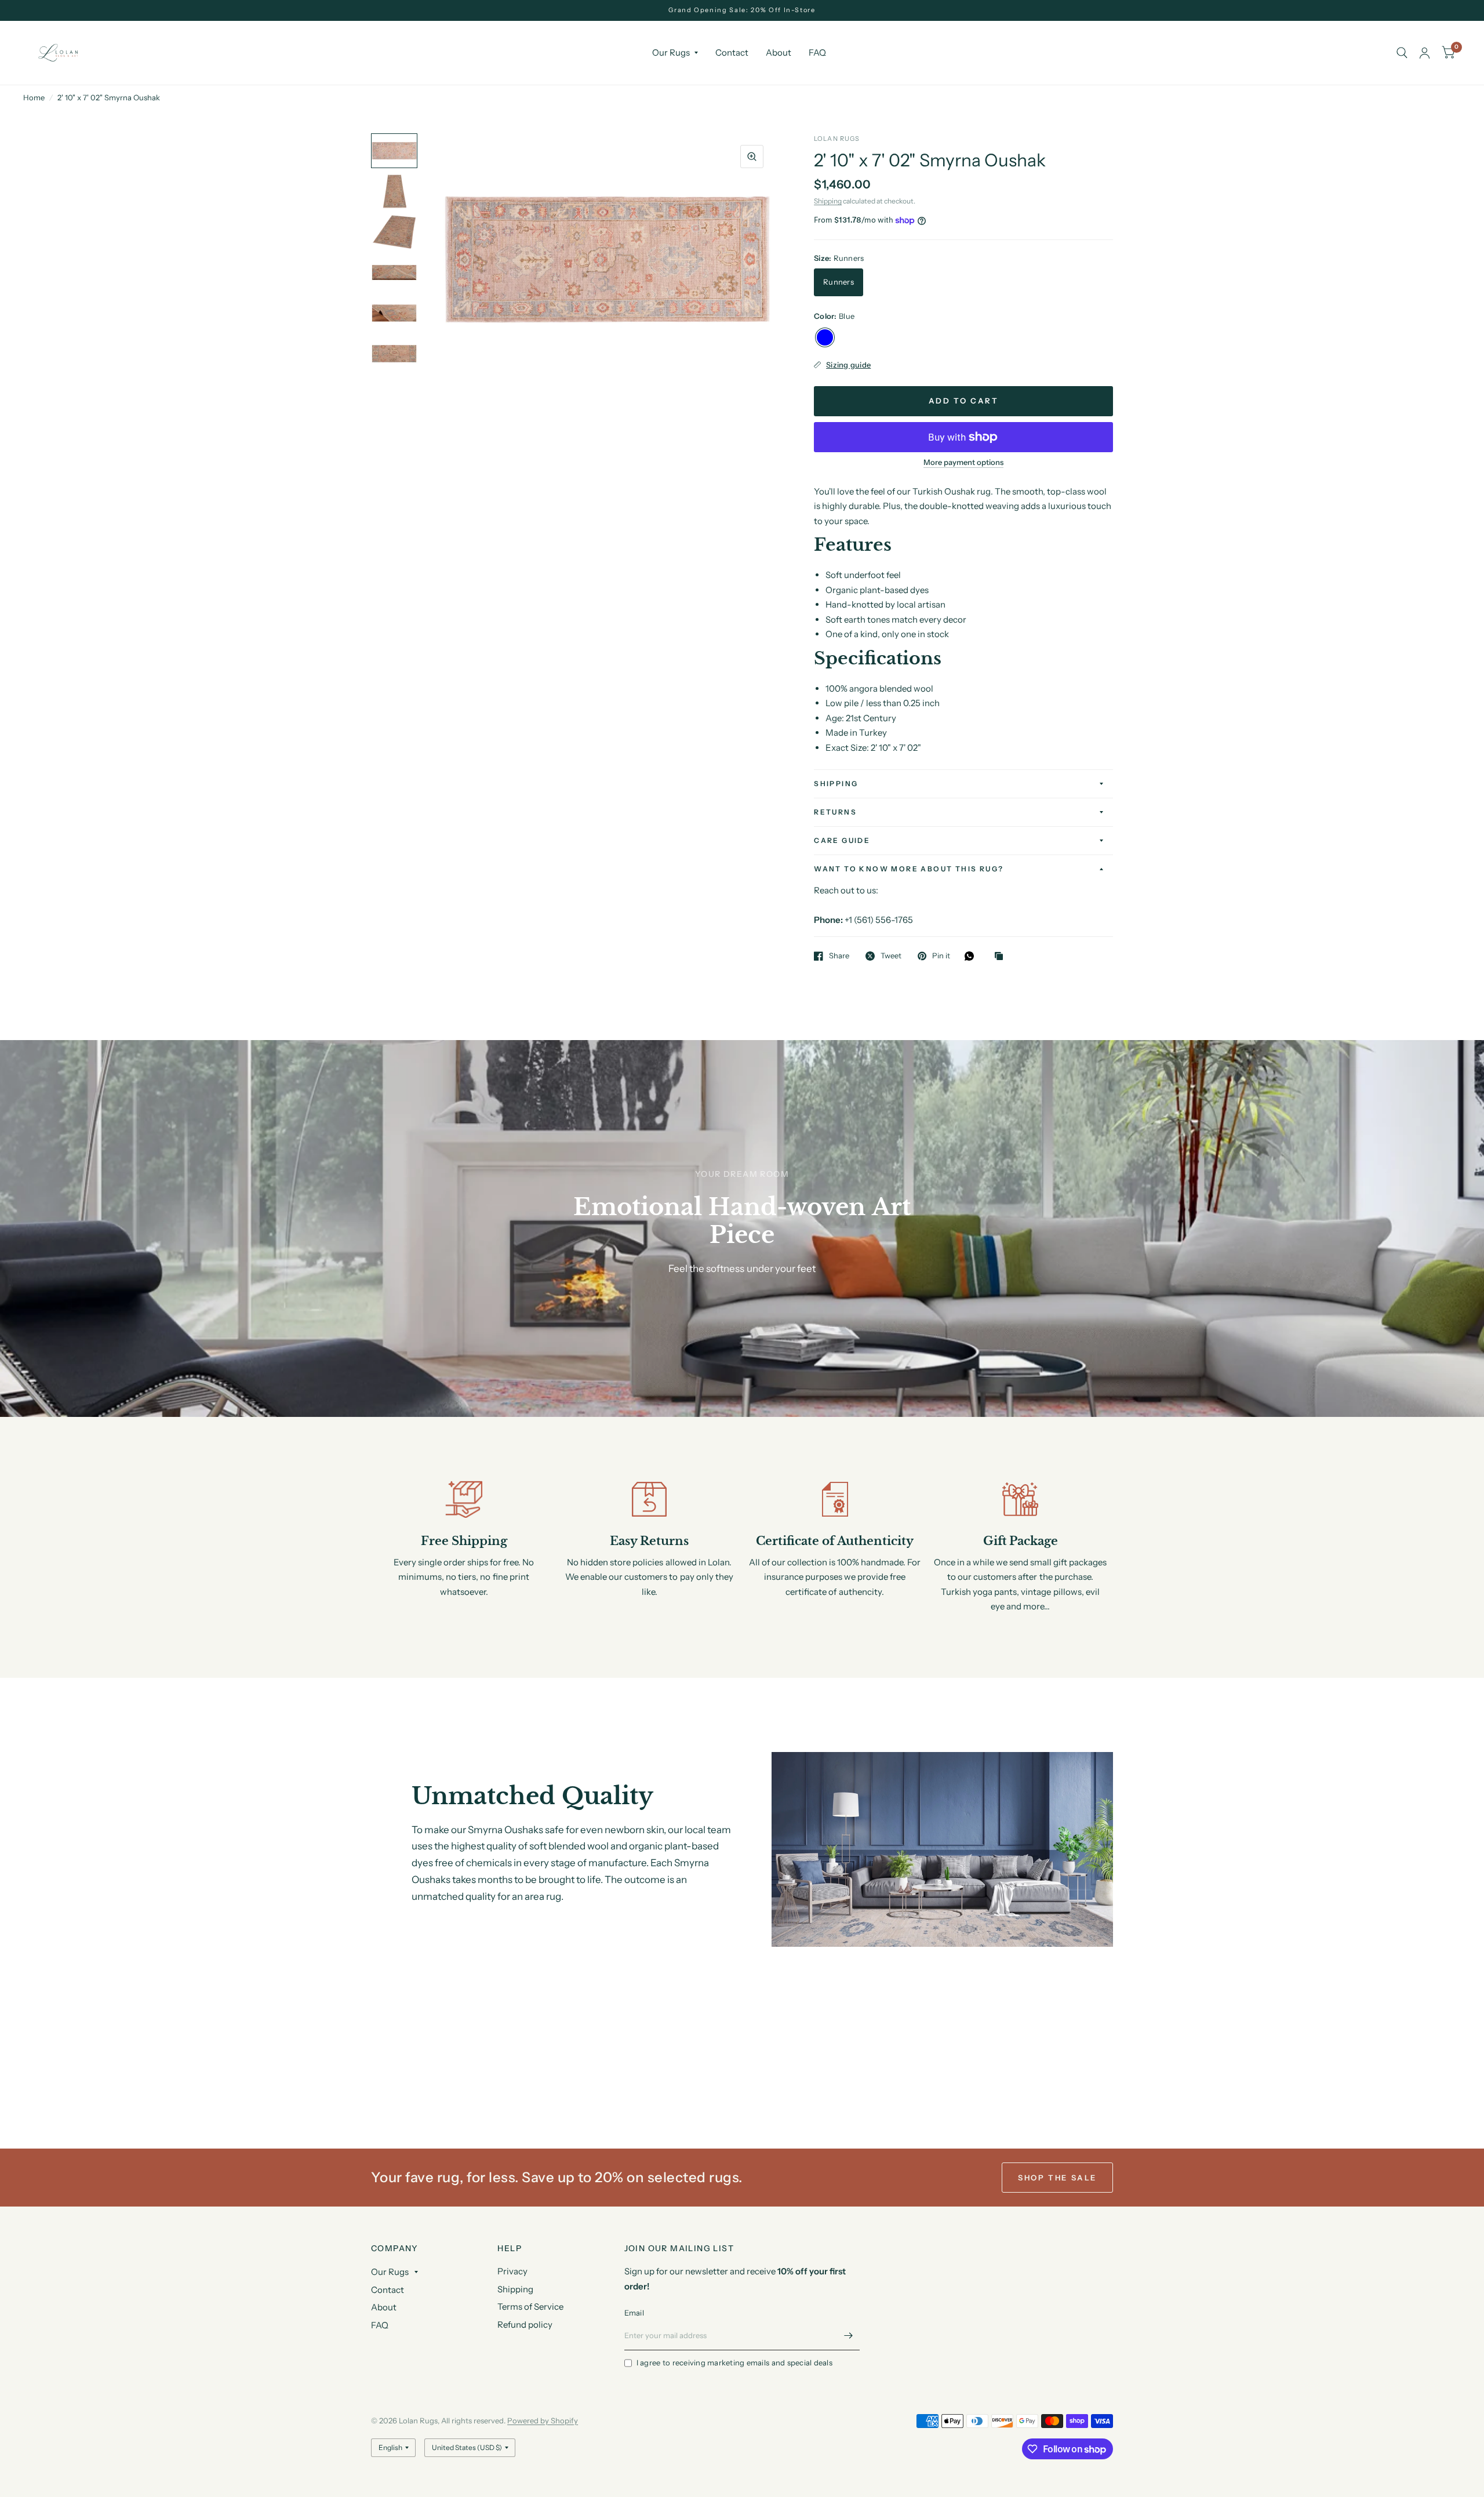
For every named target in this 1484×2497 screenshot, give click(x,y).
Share (839, 956)
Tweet (891, 956)
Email (634, 2313)
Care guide (842, 840)
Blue (825, 337)
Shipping (828, 201)
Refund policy (525, 2325)
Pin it (941, 956)
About (779, 52)
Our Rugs (671, 52)
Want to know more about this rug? (909, 869)
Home (34, 97)
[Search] (1402, 53)
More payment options (963, 462)
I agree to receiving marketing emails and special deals (734, 2362)
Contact (732, 52)
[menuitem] (675, 53)
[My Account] (1425, 53)
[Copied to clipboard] (1002, 957)
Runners (839, 282)
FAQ (817, 52)
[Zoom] (752, 157)
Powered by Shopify (543, 2420)
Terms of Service (530, 2307)
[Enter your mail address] (848, 2335)
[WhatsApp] (972, 956)
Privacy (512, 2271)
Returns (835, 812)
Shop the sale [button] (1057, 2178)
